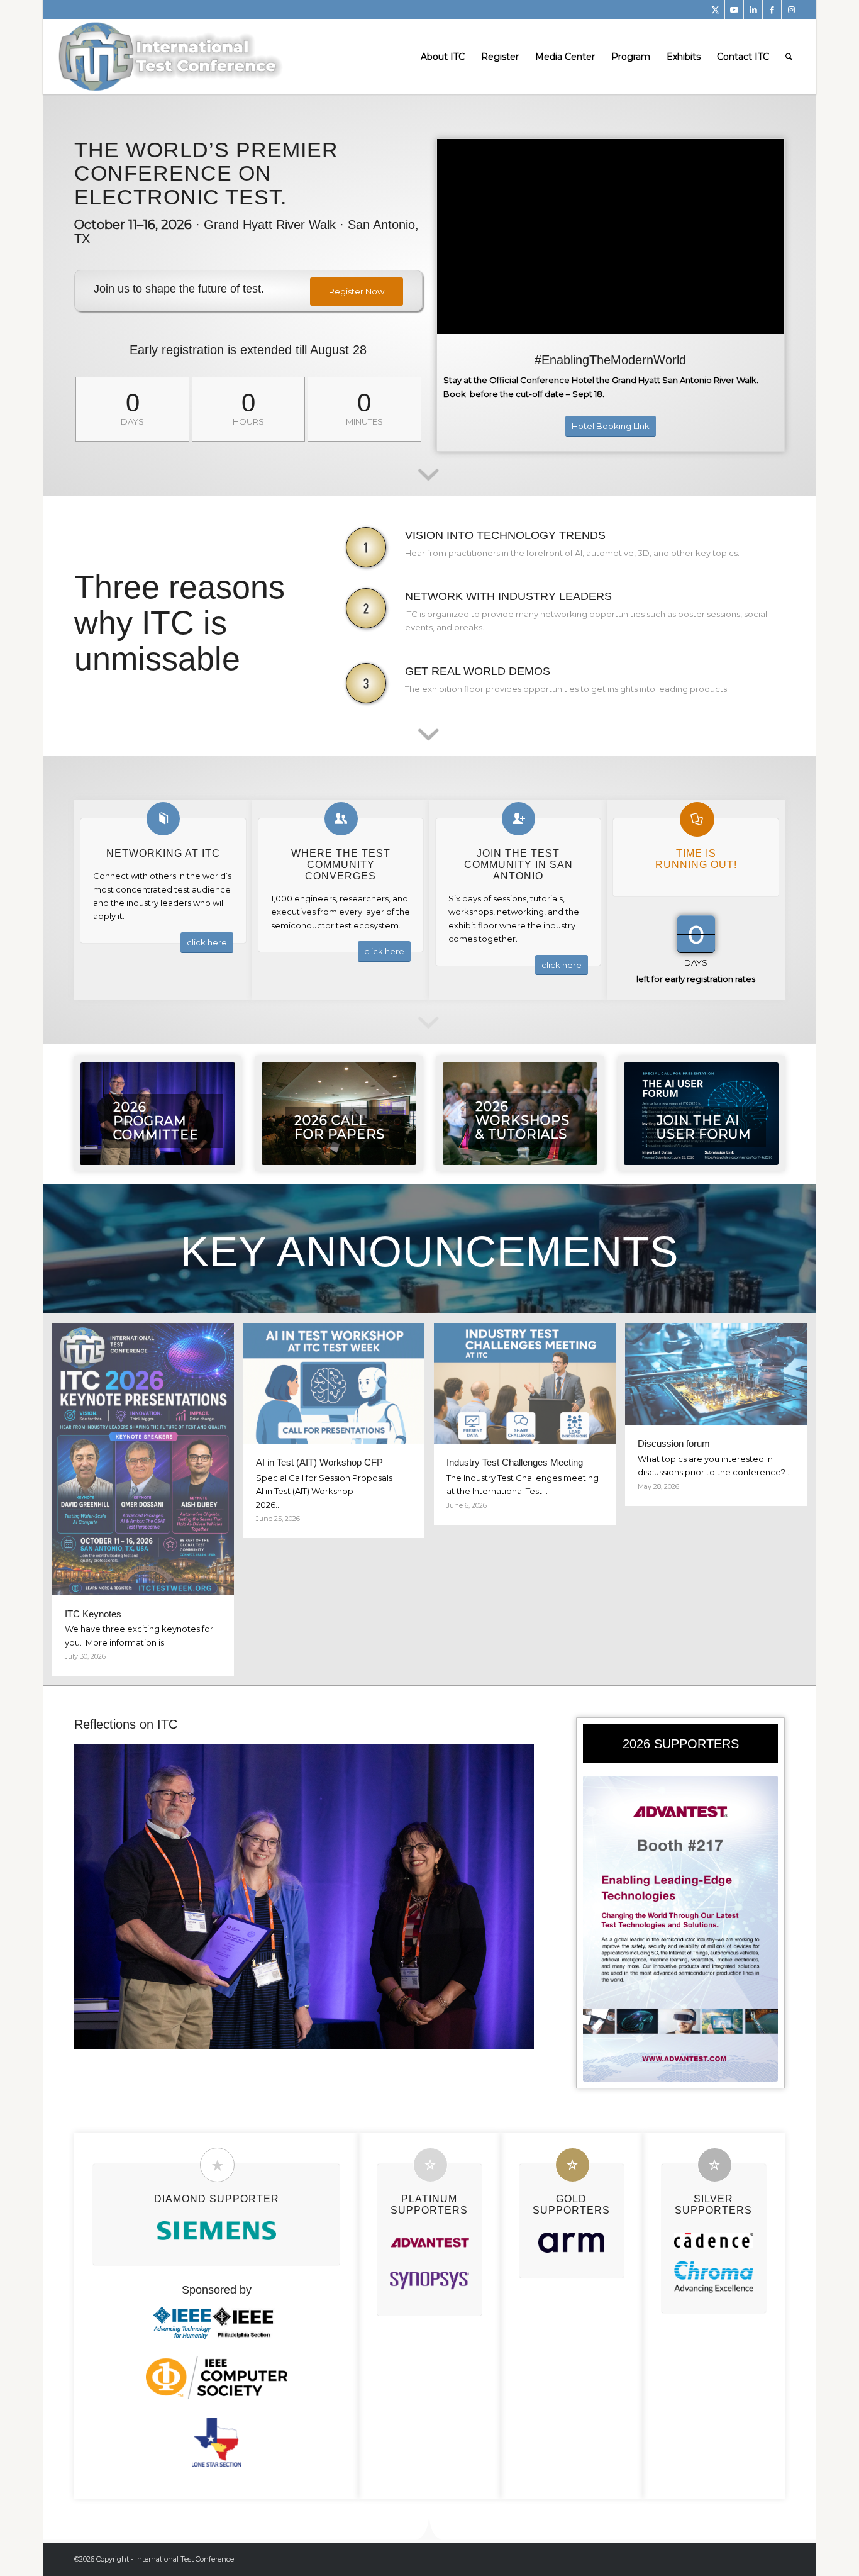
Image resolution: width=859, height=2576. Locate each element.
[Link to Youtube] (734, 9)
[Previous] (103, 1897)
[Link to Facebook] (772, 9)
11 (354, 2034)
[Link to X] (715, 9)
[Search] (789, 57)
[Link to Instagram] (791, 9)
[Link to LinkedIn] (753, 9)
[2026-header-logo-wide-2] (172, 57)
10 (344, 2034)
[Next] (506, 1897)
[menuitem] (443, 57)
